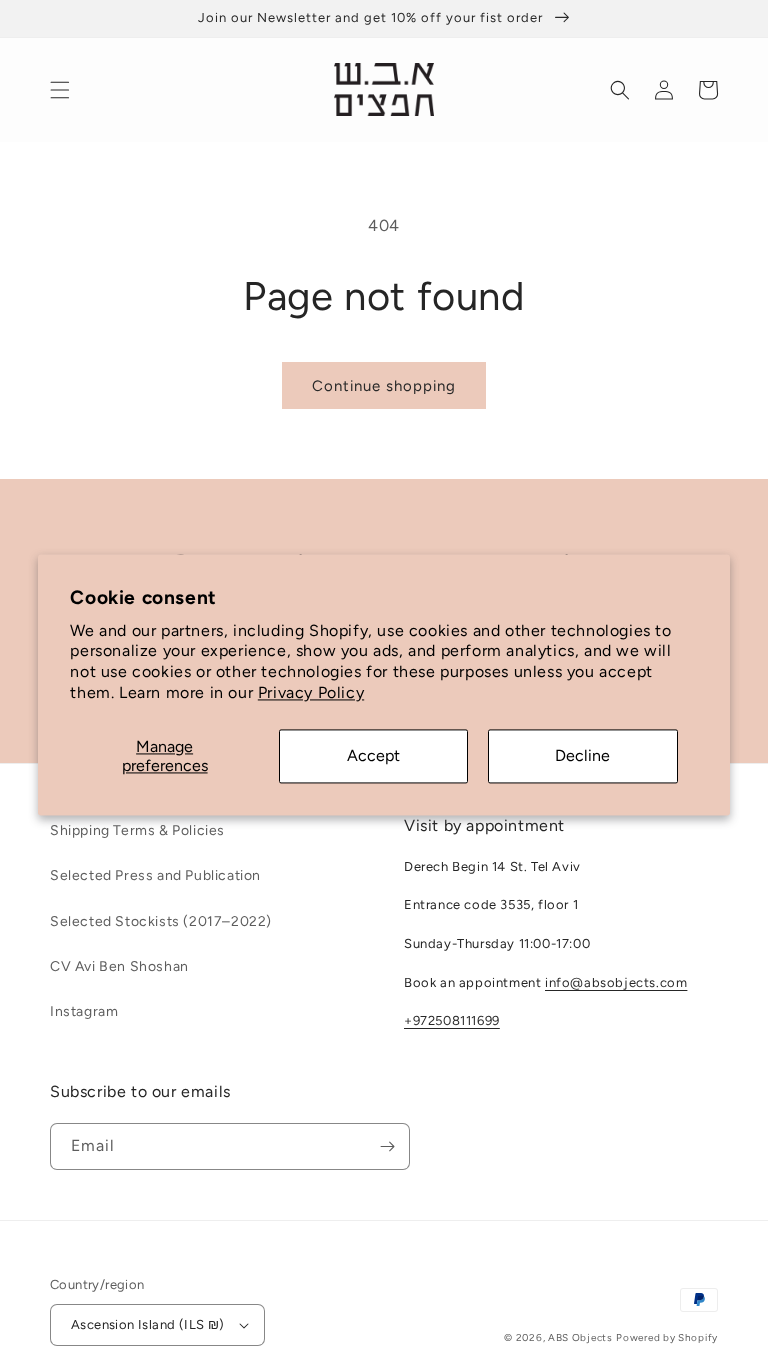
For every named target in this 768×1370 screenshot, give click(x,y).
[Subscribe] (387, 1146)
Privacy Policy (311, 692)
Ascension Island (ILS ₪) (148, 1324)
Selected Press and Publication (155, 875)
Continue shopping (384, 386)
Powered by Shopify (667, 1337)
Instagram (84, 1011)
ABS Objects (580, 1337)
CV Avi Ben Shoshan (119, 966)
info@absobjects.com (616, 982)
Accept (373, 756)
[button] (60, 90)
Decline (582, 756)
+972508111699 (452, 1020)
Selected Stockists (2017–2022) (161, 921)
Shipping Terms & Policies (137, 830)
